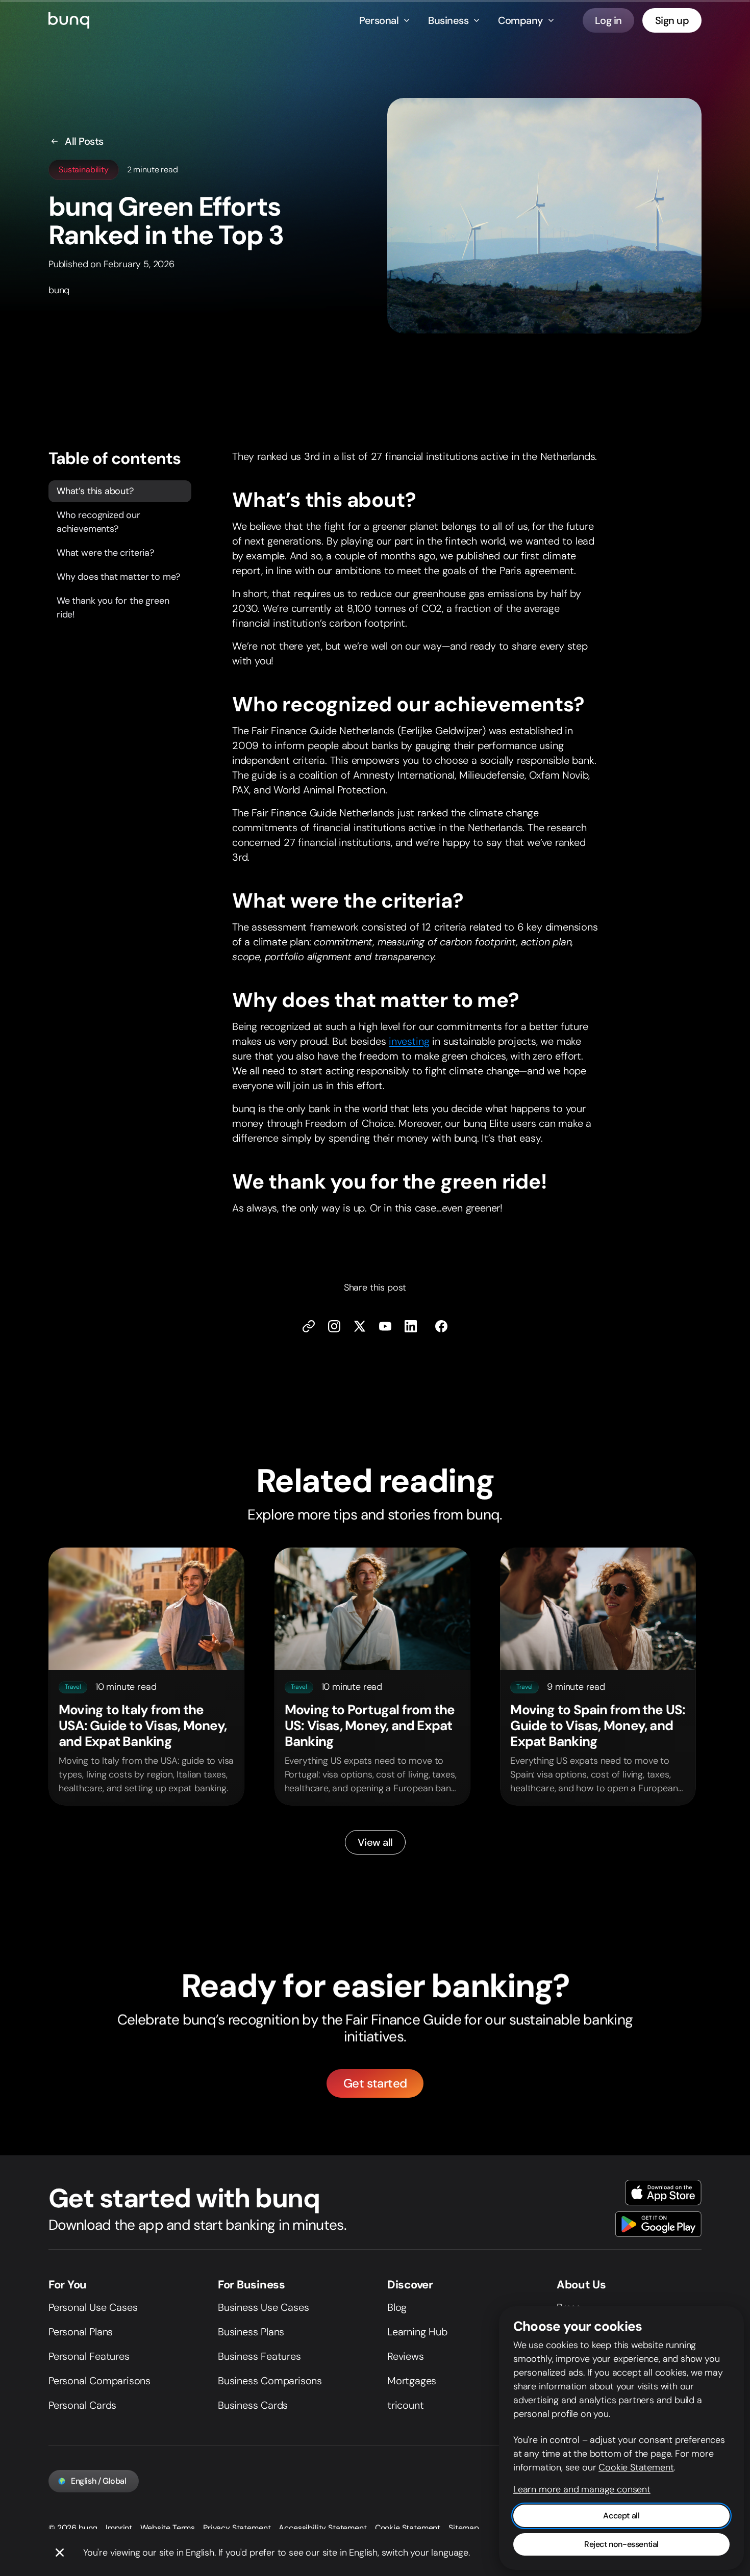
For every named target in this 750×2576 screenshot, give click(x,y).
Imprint (119, 2528)
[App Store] (663, 2193)
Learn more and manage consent (582, 2489)
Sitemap (464, 2528)
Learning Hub (417, 2332)
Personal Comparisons (99, 2381)
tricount (405, 2405)
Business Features (259, 2356)
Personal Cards (82, 2405)
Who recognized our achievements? (98, 522)
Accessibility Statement (322, 2528)
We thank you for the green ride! (113, 608)
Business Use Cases (263, 2307)
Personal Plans (81, 2332)
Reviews (406, 2356)
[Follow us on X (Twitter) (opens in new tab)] (360, 1326)
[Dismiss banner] (60, 2553)
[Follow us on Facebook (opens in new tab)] (441, 1326)
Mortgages (412, 2381)
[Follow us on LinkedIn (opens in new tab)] (411, 1326)
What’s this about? (95, 491)
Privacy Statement (237, 2528)
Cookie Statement (408, 2528)
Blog (397, 2307)
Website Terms (168, 2528)
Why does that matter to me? (118, 577)
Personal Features (89, 2356)
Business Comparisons (270, 2381)
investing (409, 1041)
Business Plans (251, 2332)
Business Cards (253, 2405)
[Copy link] (309, 1326)
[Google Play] (658, 2224)
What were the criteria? (105, 553)
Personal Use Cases (93, 2307)
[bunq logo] (69, 20)
